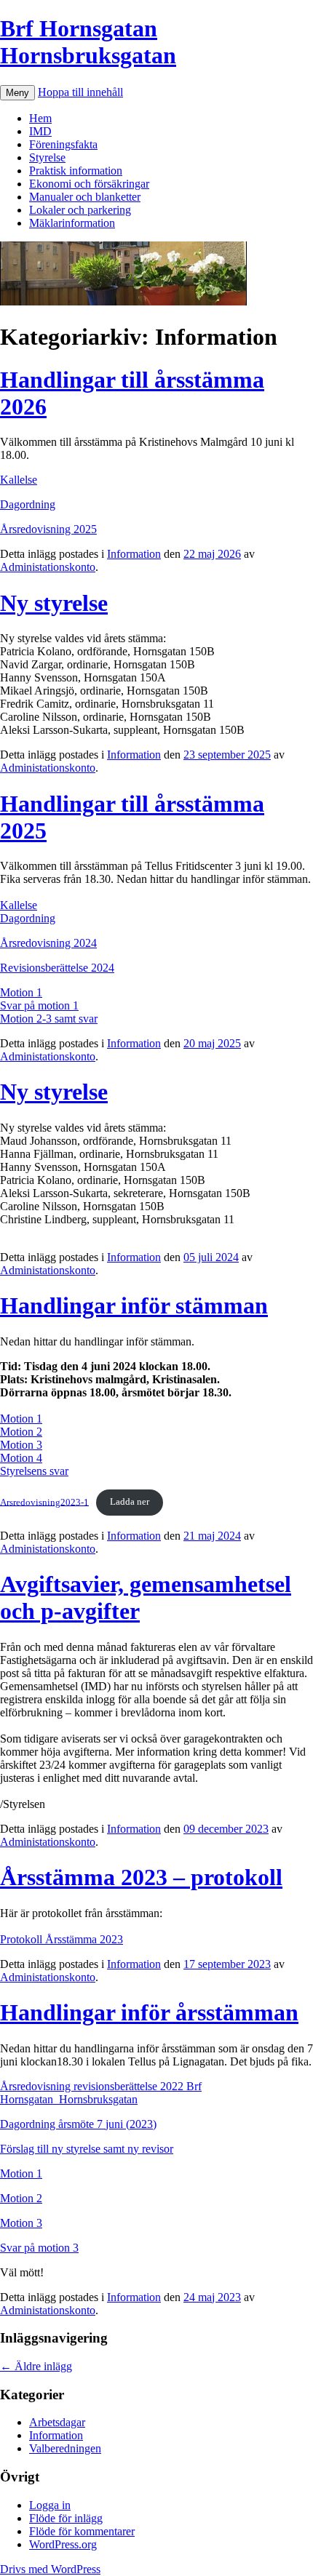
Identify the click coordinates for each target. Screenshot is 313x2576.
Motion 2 (21, 1432)
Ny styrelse (54, 603)
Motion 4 (21, 1458)
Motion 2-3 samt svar (49, 1019)
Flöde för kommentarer (82, 2531)
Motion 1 (21, 992)
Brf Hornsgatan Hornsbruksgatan (88, 42)
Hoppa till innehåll (80, 92)
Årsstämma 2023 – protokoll (141, 1877)
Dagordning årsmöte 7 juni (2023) (78, 2124)
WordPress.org (63, 2544)
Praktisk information (76, 171)
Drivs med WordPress (50, 2569)
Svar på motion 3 (39, 2248)
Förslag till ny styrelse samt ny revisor (87, 2149)
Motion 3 (21, 1445)
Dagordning (28, 504)
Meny (17, 93)
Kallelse (19, 480)
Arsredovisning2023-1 (44, 1502)
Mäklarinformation (72, 223)
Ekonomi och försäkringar (89, 184)
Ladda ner (130, 1502)
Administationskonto (48, 567)
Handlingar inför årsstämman (149, 2012)
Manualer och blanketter (85, 197)
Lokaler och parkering (80, 210)
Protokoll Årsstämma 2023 (62, 1939)
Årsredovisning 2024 (48, 943)
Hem (40, 118)
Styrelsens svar (34, 1471)
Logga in (50, 2505)
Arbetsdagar (57, 2422)
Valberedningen (65, 2448)
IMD (40, 131)
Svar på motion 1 (39, 1005)
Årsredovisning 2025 (48, 529)
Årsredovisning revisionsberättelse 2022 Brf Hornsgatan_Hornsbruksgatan (101, 2093)
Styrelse (47, 157)
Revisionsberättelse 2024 (57, 968)
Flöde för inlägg (66, 2518)
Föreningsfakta (63, 144)
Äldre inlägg (36, 2366)
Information (134, 554)
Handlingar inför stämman (134, 1305)
